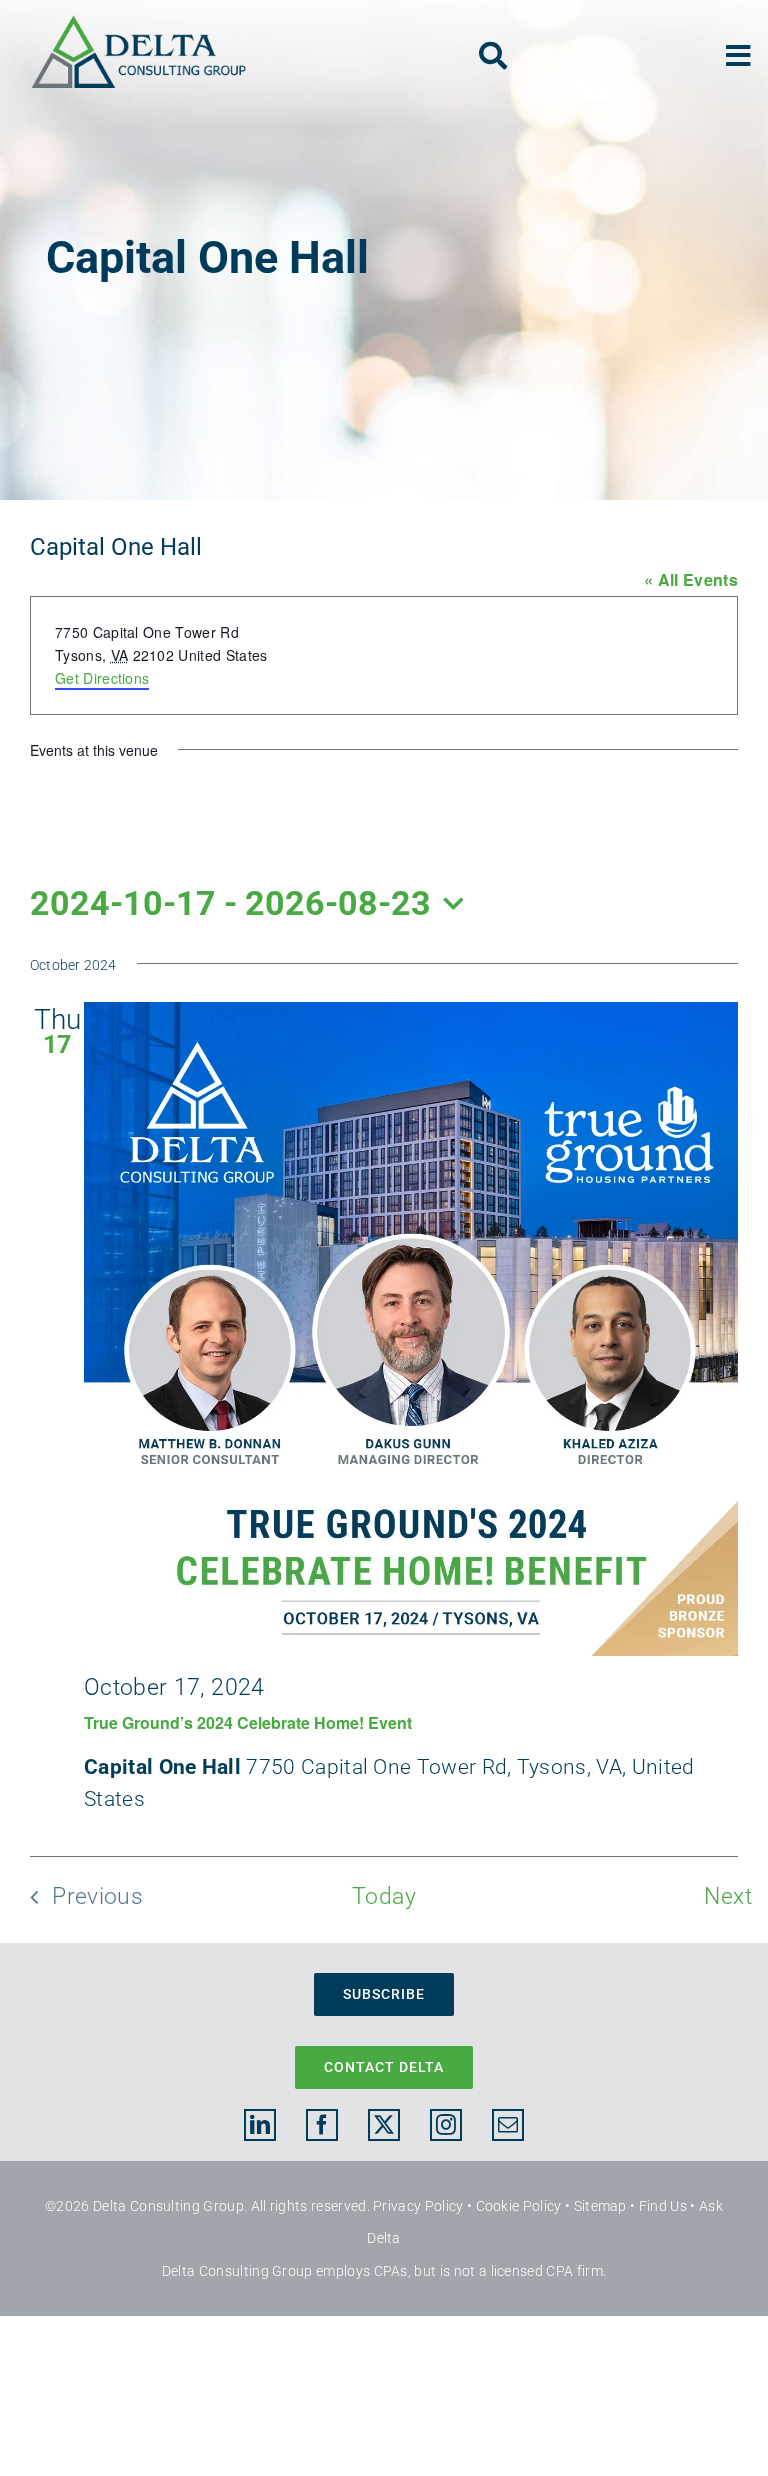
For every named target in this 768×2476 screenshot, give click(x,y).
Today (384, 1896)
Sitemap (600, 2206)
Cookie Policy (519, 2206)
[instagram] (446, 2125)
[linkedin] (260, 2125)
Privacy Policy (418, 2206)
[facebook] (322, 2125)
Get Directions (102, 678)
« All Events (691, 579)
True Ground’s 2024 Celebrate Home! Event (248, 1722)
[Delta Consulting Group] (138, 25)
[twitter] (384, 2125)
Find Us (663, 2206)
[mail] (508, 2125)
